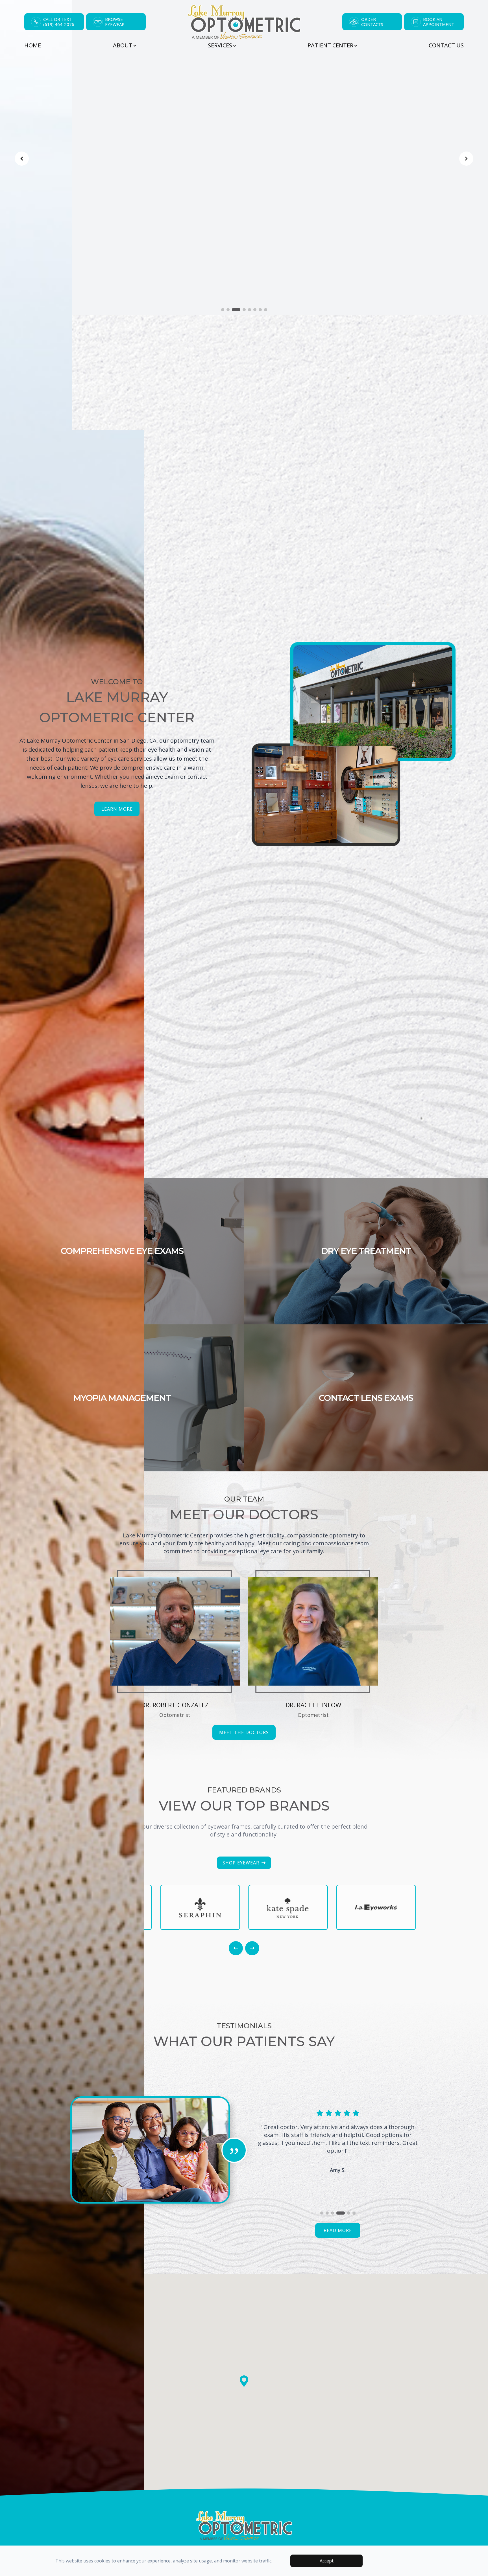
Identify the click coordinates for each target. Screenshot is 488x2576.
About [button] (123, 45)
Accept (327, 2561)
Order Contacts (372, 22)
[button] (22, 1289)
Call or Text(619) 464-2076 (59, 22)
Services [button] (220, 45)
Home (33, 45)
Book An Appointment (439, 22)
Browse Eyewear (115, 22)
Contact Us (446, 45)
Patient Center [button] (330, 45)
